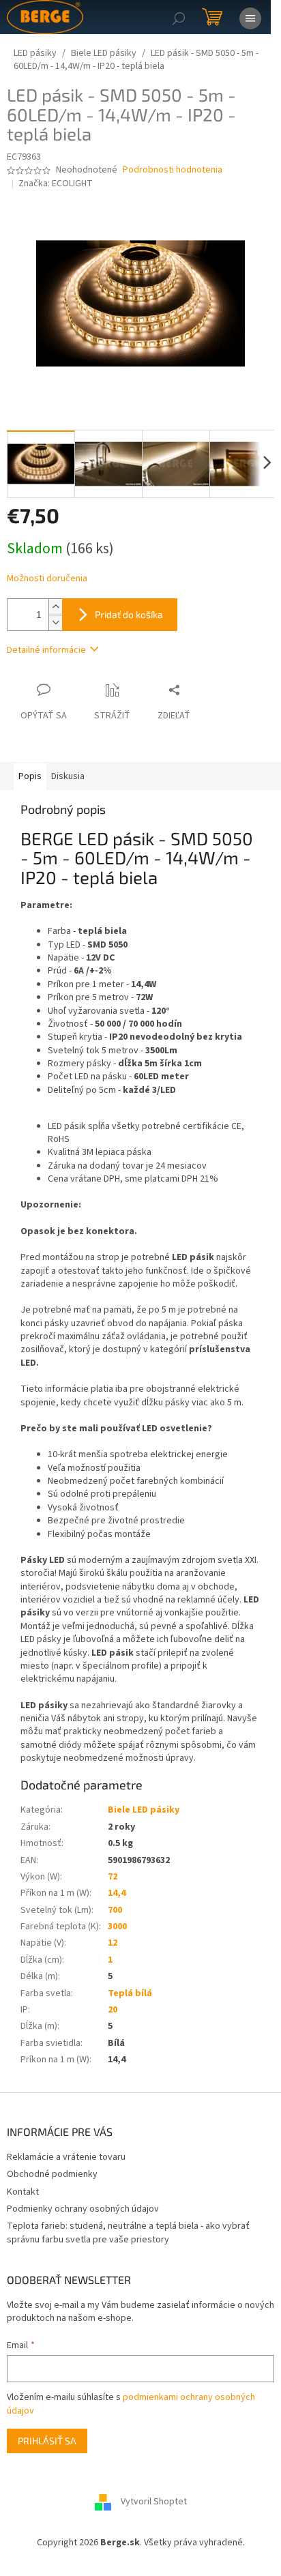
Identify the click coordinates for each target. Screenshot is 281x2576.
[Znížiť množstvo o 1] (55, 623)
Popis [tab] (30, 776)
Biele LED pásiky (144, 1810)
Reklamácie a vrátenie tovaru (66, 2157)
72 (113, 1877)
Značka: (56, 184)
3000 (117, 1927)
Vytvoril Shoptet (154, 2502)
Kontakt (23, 2192)
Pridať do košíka (129, 614)
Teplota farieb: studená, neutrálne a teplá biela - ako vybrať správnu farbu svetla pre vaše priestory (128, 2233)
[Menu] (250, 17)
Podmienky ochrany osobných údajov (83, 2209)
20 (113, 2010)
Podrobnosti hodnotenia (173, 170)
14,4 (117, 1893)
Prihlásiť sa (47, 2441)
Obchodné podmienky (52, 2174)
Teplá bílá (130, 1993)
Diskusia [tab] (68, 776)
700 (115, 1910)
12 (113, 1943)
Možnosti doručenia (47, 579)
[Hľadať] (179, 17)
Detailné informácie (46, 650)
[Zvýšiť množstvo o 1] (55, 607)
